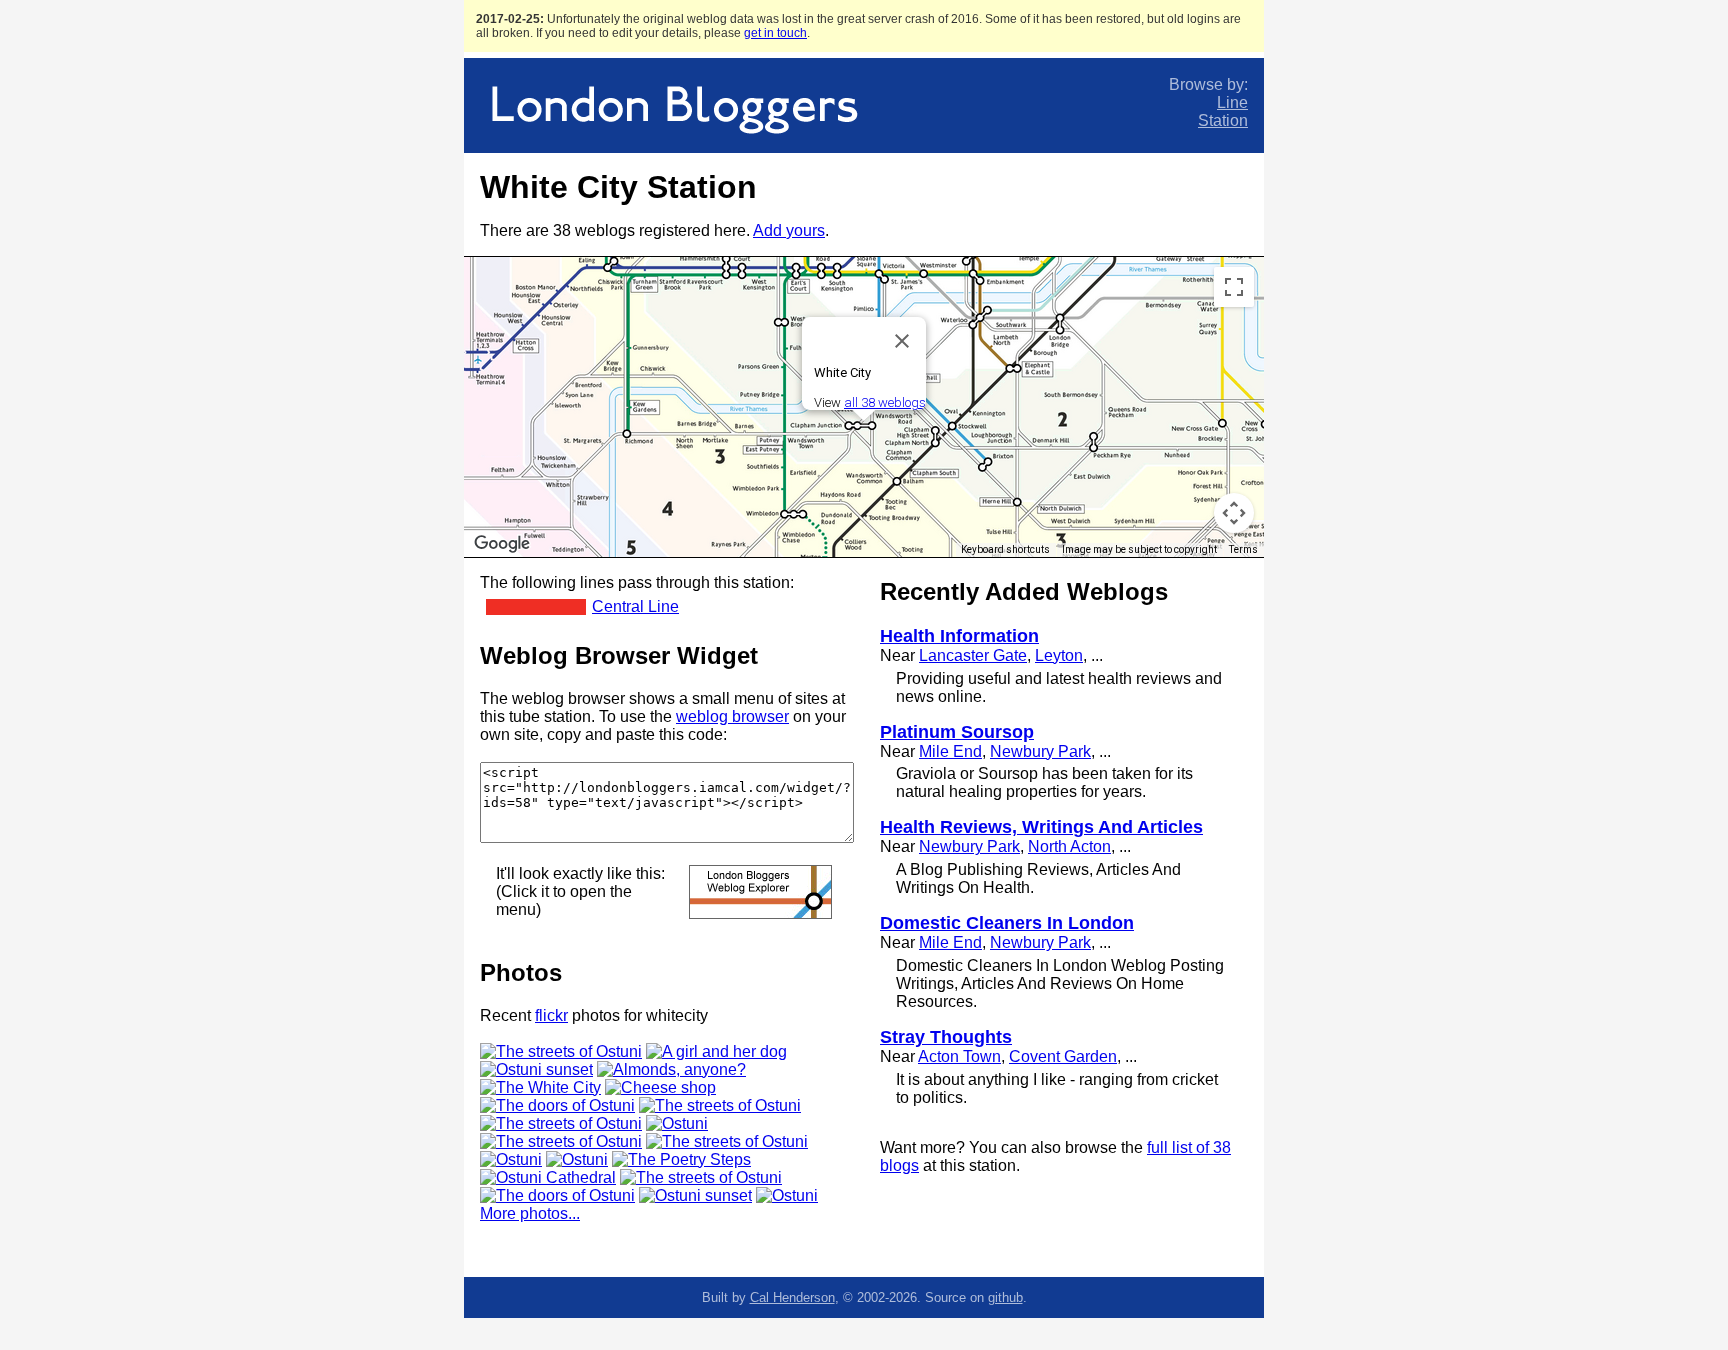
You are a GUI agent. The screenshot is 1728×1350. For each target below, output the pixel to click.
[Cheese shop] (660, 1087)
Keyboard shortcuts (1005, 549)
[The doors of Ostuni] (557, 1105)
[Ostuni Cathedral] (548, 1177)
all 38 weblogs (885, 402)
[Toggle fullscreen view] (1234, 287)
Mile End (950, 751)
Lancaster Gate (973, 655)
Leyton (1059, 655)
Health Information (959, 636)
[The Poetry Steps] (681, 1159)
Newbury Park (1040, 751)
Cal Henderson (792, 1297)
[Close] (902, 341)
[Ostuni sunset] (536, 1069)
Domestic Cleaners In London (1007, 923)
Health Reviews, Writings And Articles (1041, 827)
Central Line (635, 606)
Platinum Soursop (957, 732)
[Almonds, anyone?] (671, 1069)
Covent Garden (1063, 1056)
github (1005, 1297)
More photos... (530, 1213)
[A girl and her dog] (716, 1051)
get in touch (775, 33)
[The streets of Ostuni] (561, 1051)
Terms (1243, 549)
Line (1232, 102)
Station (1223, 120)
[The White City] (540, 1087)
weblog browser (732, 716)
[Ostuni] (677, 1123)
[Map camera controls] (1234, 513)
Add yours (789, 230)
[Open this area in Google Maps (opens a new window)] (502, 544)
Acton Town (959, 1056)
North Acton (1069, 846)
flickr (551, 1015)
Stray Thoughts (946, 1037)
